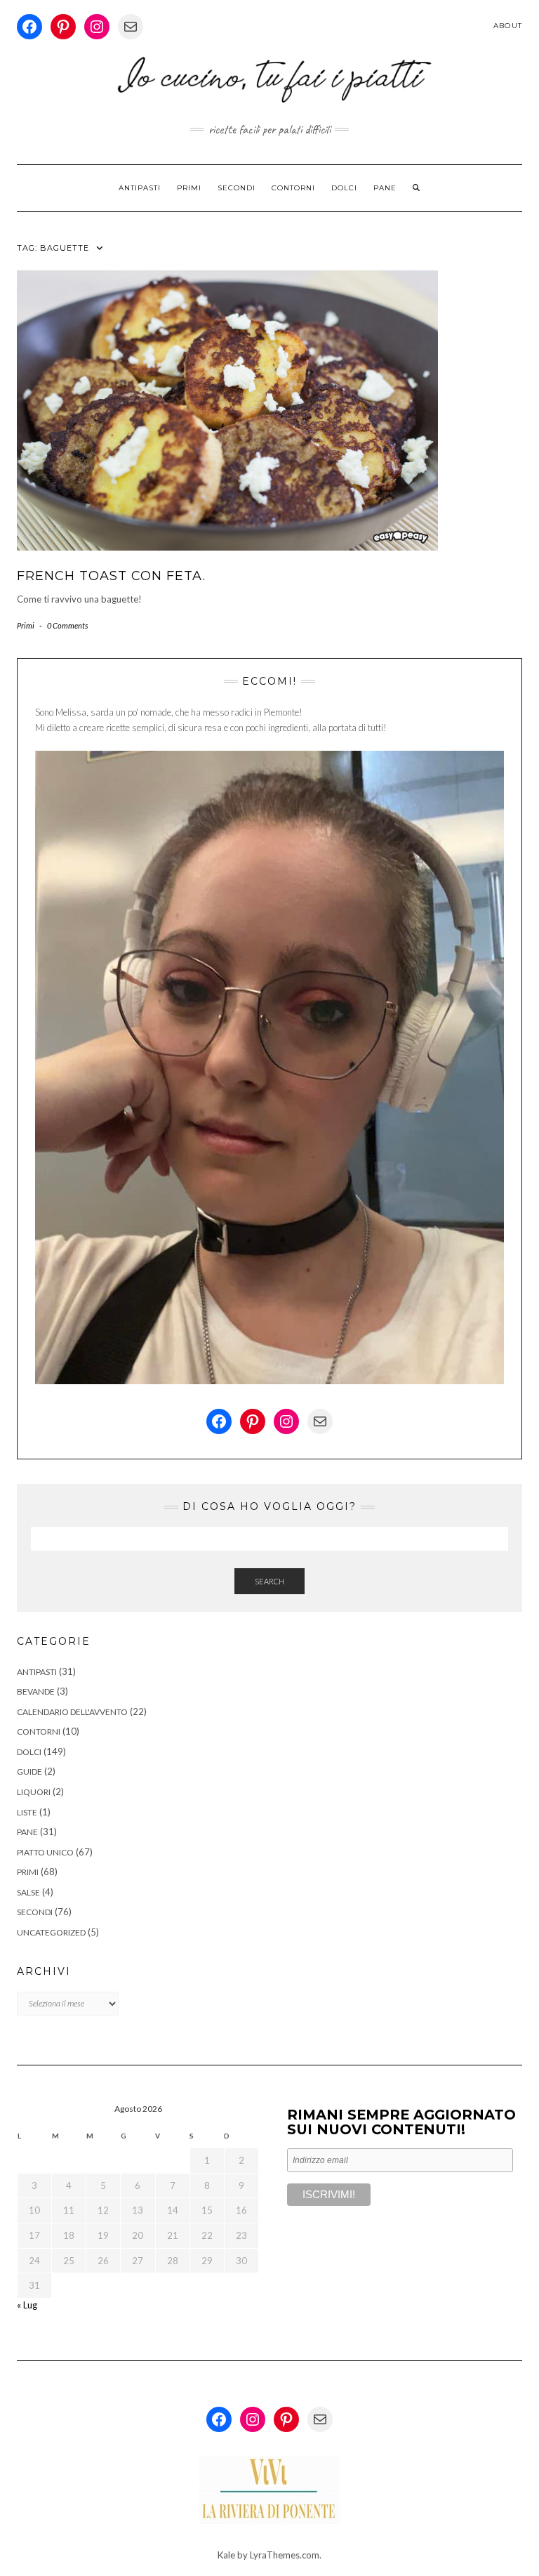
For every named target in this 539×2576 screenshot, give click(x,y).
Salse (28, 1892)
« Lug (27, 2305)
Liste (27, 1812)
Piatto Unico (45, 1852)
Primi (189, 188)
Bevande (36, 1691)
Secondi (237, 188)
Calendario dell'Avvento (72, 1712)
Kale (226, 2555)
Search (269, 1581)
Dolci (344, 188)
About (508, 26)
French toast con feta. (111, 576)
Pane (385, 188)
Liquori (34, 1792)
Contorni (293, 188)
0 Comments (67, 625)
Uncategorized (51, 1932)
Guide (29, 1772)
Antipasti (140, 188)
